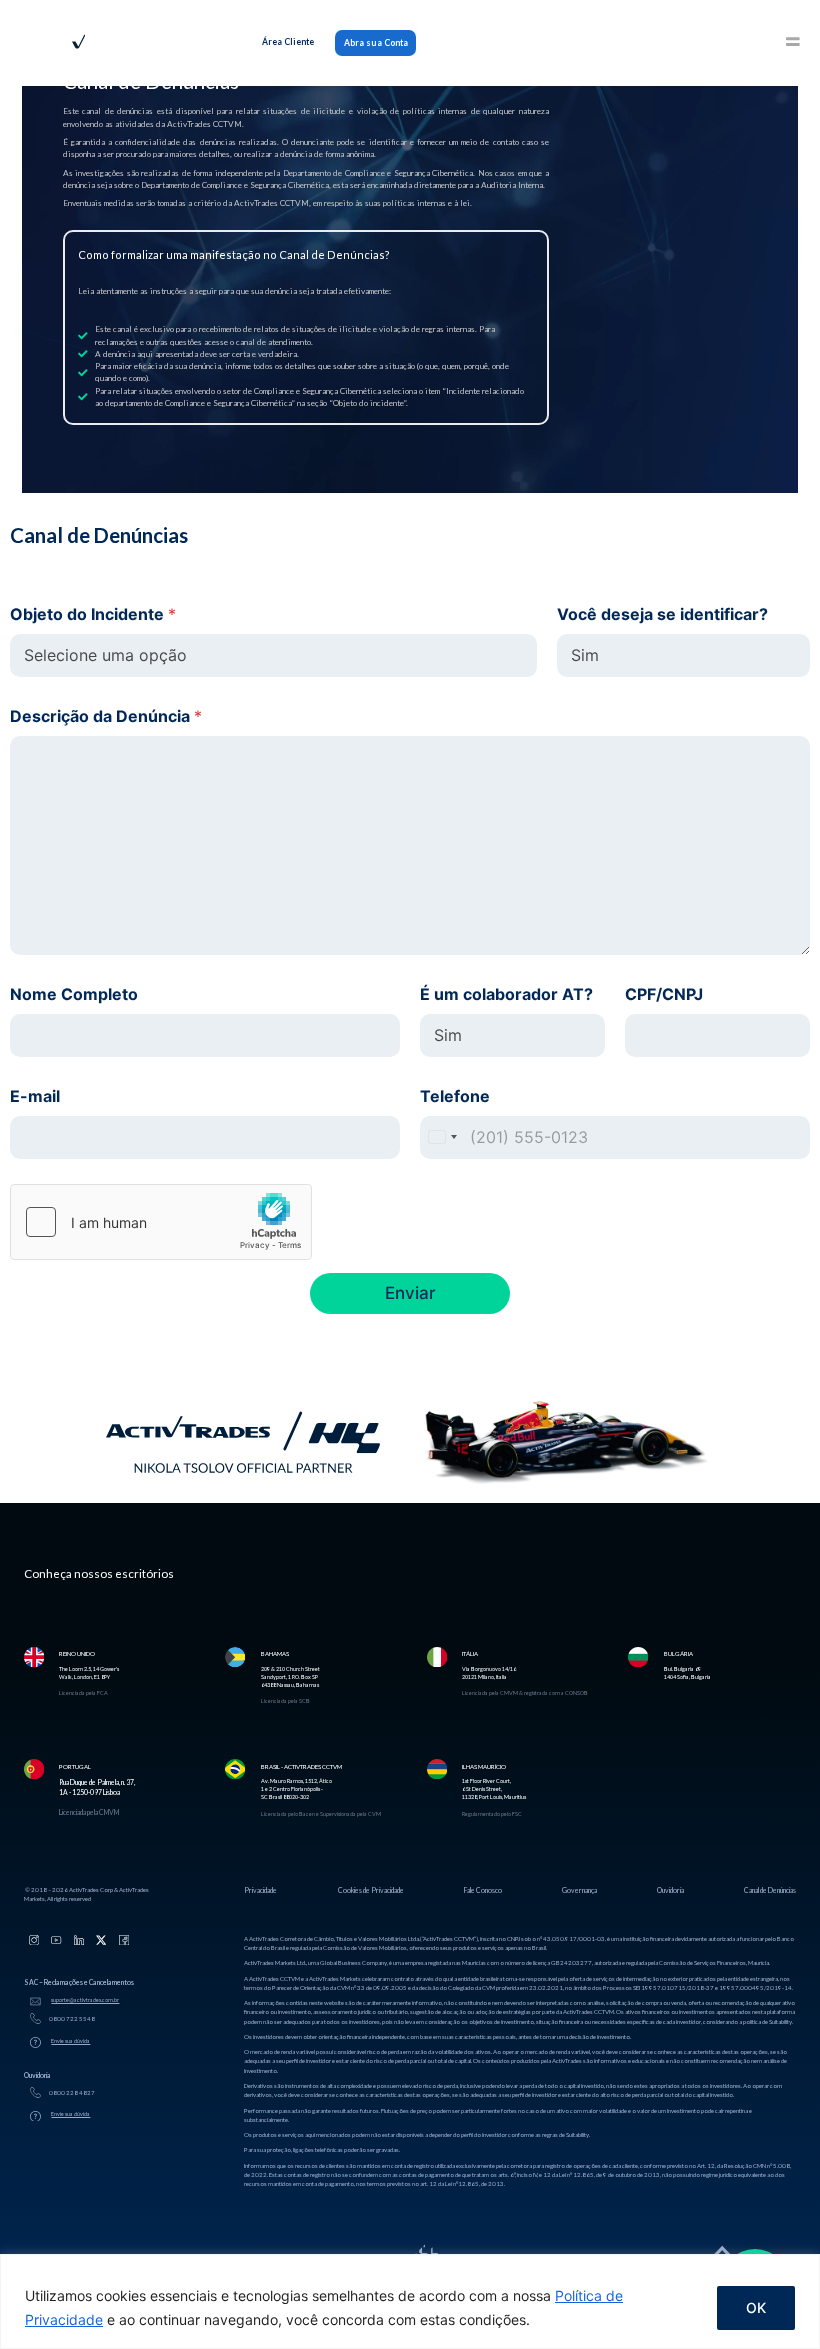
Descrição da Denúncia (106, 716)
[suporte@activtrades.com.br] (35, 2001)
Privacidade (260, 1890)
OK (756, 2307)
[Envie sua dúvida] (35, 2042)
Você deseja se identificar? (662, 614)
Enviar (410, 1293)
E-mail (35, 1096)
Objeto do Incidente (93, 614)
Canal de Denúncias (770, 1890)
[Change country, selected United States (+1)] (442, 1137)
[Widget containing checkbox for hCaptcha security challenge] (161, 1222)
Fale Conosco (483, 1890)
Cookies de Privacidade (371, 1890)
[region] (410, 2301)
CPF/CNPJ (664, 994)
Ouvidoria (670, 1890)
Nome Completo (74, 994)
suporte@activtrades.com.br (85, 2000)
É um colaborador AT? (506, 994)
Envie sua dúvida (70, 2041)
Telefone (455, 1096)
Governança (579, 1890)
